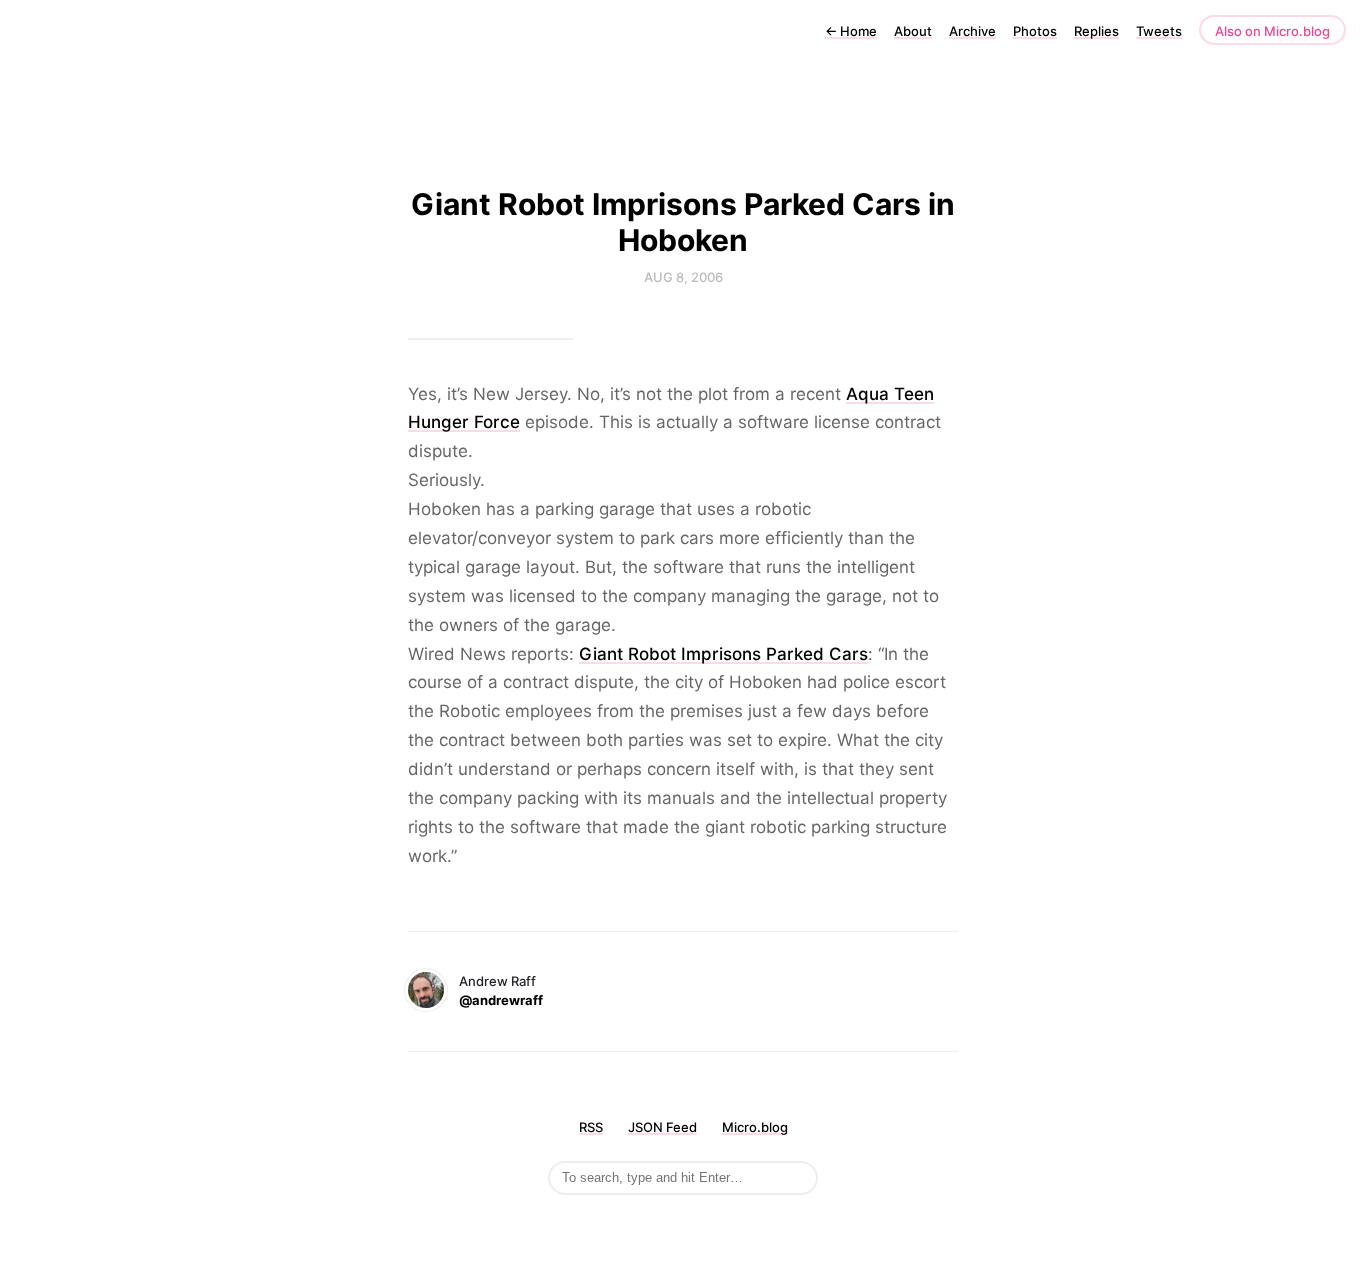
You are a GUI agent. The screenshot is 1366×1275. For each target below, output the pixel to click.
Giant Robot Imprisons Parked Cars (723, 654)
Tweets (1159, 31)
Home (851, 31)
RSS (591, 1127)
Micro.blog (755, 1127)
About (913, 31)
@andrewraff (501, 1000)
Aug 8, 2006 (683, 277)
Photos (1035, 31)
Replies (1096, 31)
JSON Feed (662, 1127)
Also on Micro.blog (1272, 31)
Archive (972, 31)
